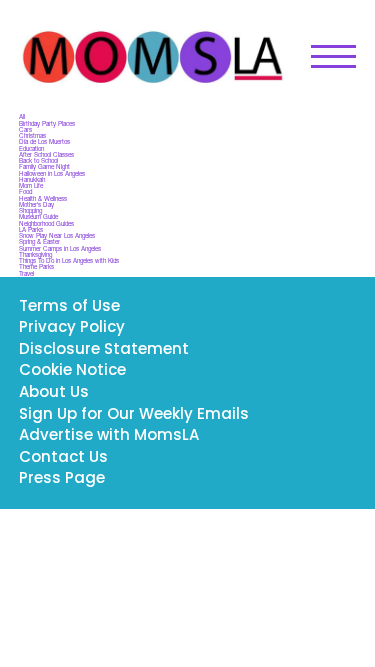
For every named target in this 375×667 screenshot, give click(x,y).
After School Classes (46, 154)
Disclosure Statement (104, 350)
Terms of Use (69, 307)
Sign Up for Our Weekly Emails (134, 415)
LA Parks (31, 229)
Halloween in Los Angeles (52, 173)
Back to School (38, 160)
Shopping (30, 210)
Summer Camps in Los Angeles (60, 248)
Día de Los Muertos (44, 141)
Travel (26, 273)
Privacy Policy (72, 328)
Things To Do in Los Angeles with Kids (69, 260)
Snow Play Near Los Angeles (57, 235)
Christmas (32, 135)
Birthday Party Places (47, 123)
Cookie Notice (72, 371)
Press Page (62, 479)
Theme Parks (36, 266)
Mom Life (31, 185)
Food (25, 191)
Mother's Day (36, 204)
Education (31, 148)
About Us (54, 393)
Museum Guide (38, 216)
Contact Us (63, 458)
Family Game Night (44, 166)
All (22, 116)
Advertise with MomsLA (109, 436)
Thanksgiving (35, 254)
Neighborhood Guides (46, 223)
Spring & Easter (39, 241)
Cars (25, 129)
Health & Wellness (43, 198)
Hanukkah (32, 179)
